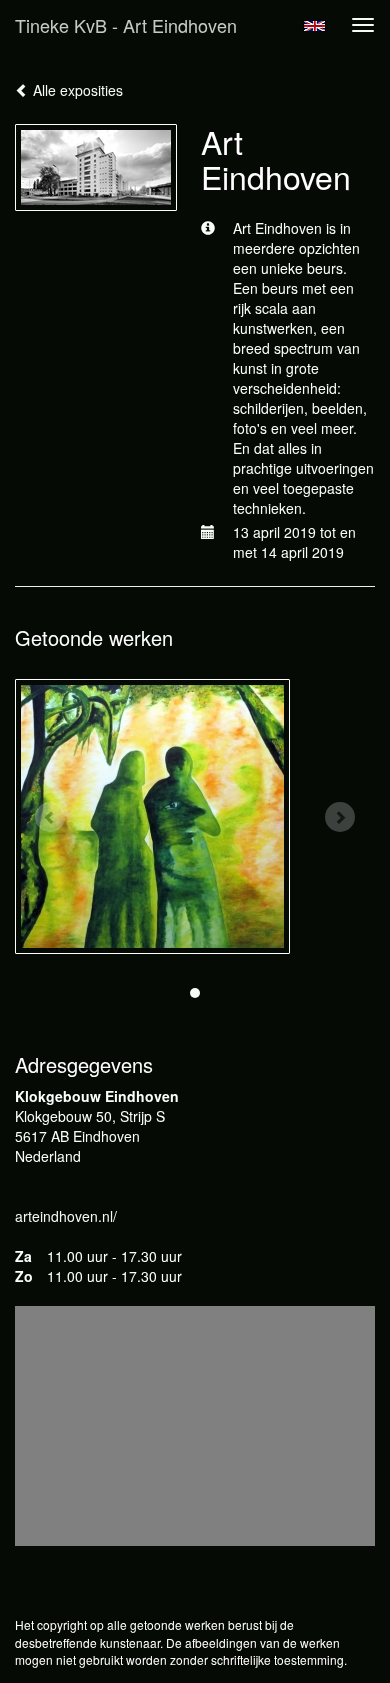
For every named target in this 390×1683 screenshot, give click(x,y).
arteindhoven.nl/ (66, 1216)
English (314, 26)
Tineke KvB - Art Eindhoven (126, 25)
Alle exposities (76, 90)
